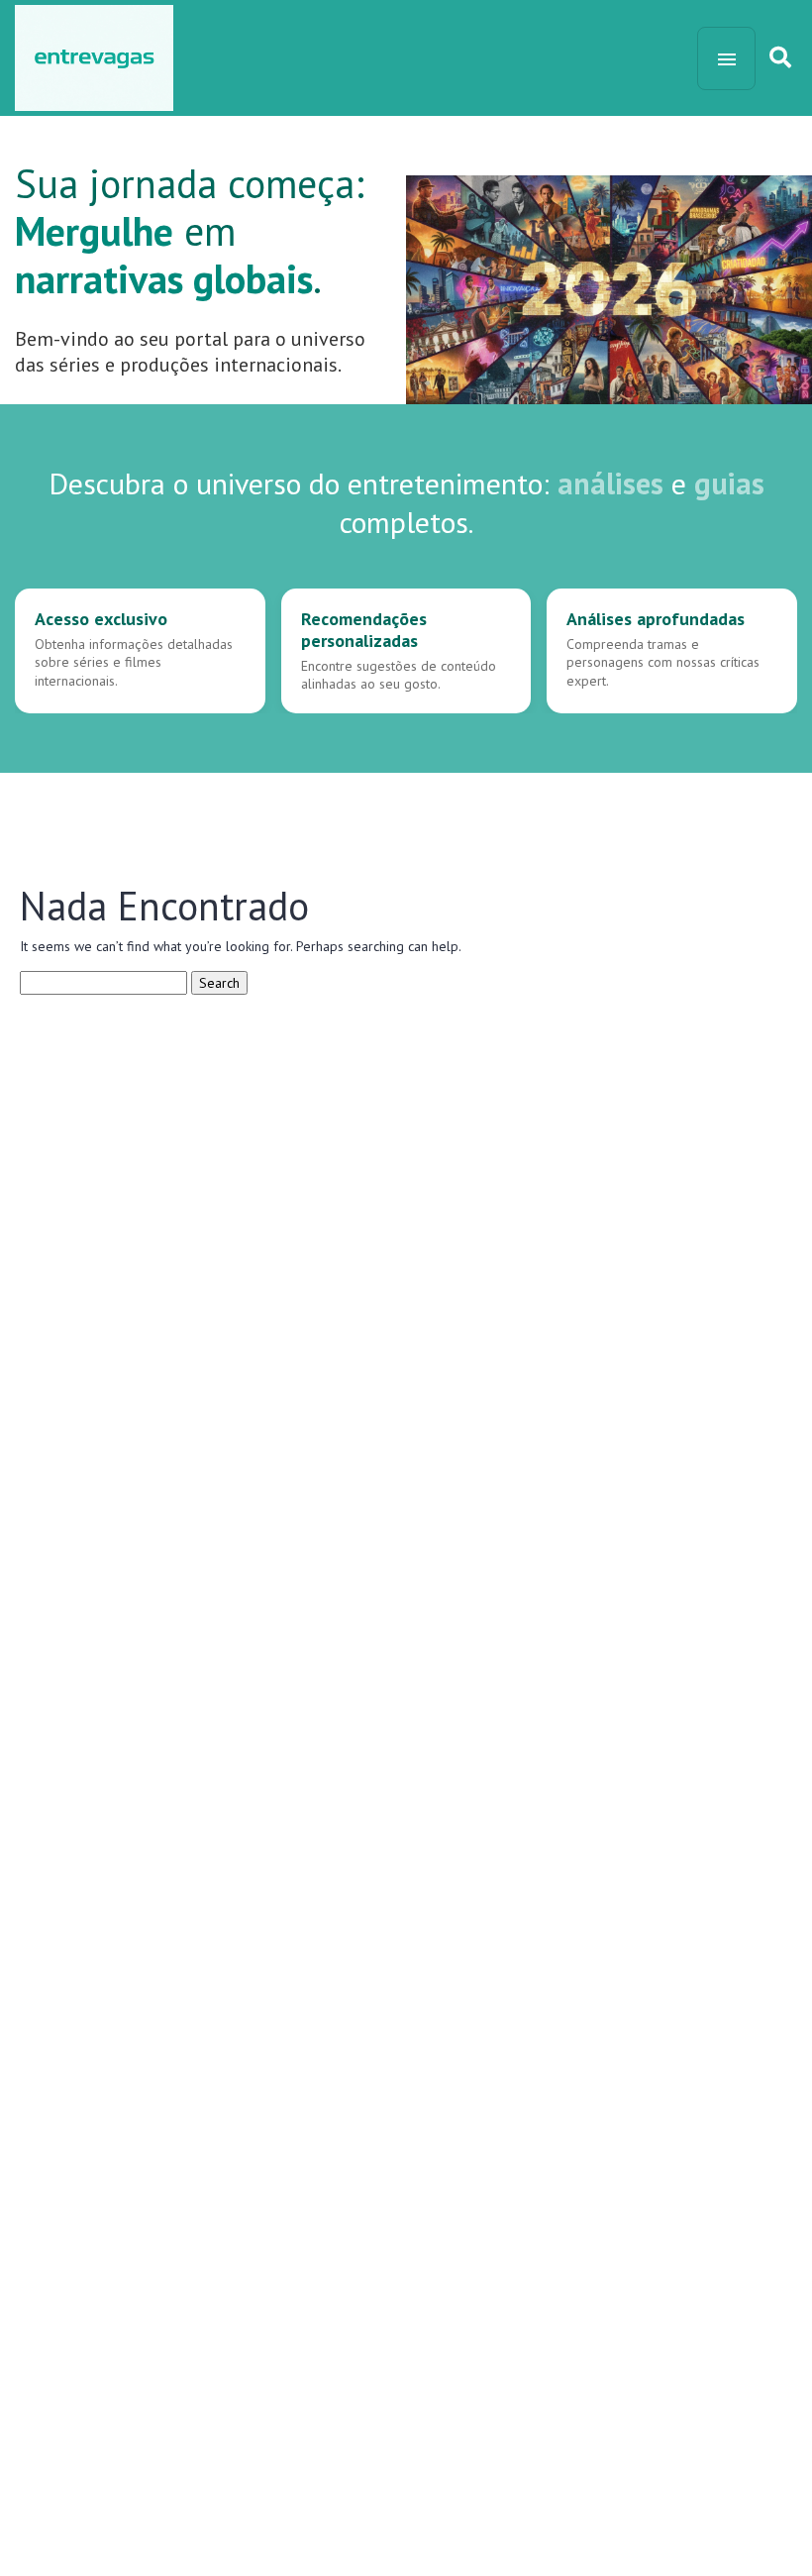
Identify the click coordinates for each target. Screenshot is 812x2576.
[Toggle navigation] (726, 58)
